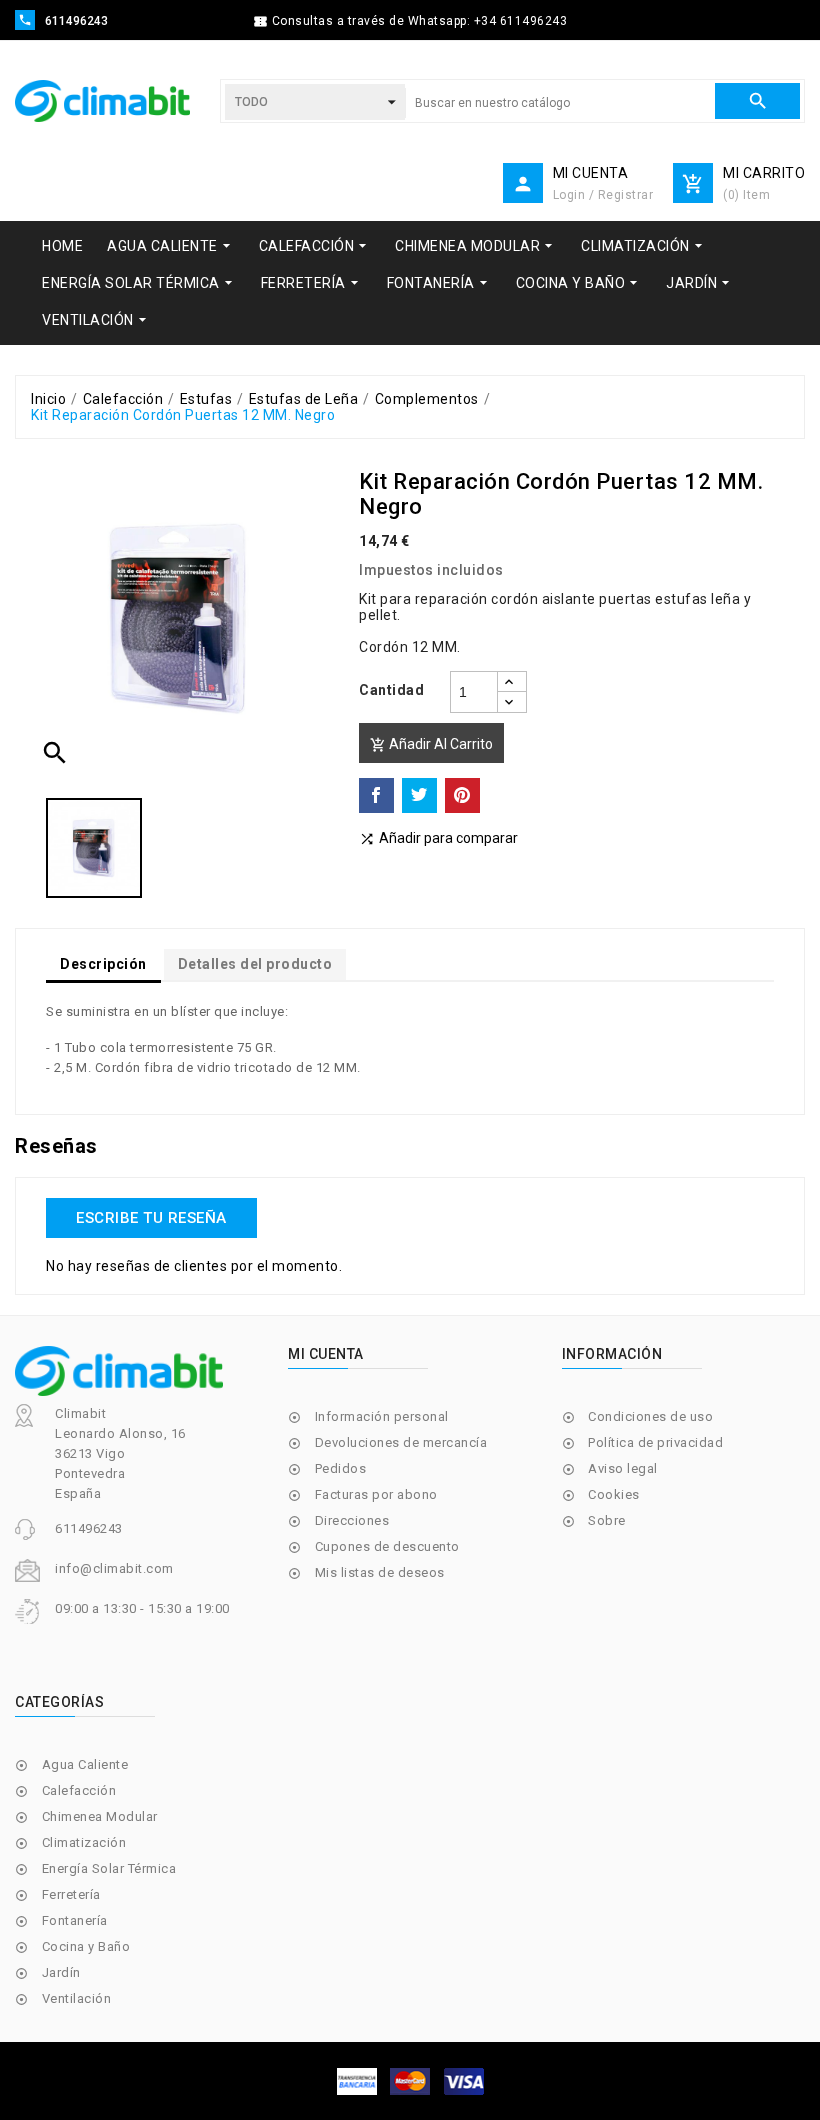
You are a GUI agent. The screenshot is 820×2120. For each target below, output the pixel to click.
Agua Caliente (85, 1764)
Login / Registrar (603, 195)
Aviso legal (623, 1468)
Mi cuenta (326, 1354)
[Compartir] (376, 795)
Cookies (614, 1494)
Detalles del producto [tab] (255, 964)
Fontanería (75, 1920)
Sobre (607, 1520)
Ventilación (77, 1998)
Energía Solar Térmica (109, 1868)
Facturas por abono (376, 1494)
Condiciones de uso (650, 1416)
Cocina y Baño (86, 1946)
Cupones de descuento (387, 1546)
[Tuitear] (419, 795)
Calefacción (79, 1790)
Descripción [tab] (103, 964)
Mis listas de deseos (380, 1572)
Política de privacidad (655, 1442)
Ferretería (71, 1894)
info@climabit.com (114, 1568)
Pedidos (341, 1468)
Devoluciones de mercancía (401, 1442)
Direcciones (352, 1520)
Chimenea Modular (100, 1816)
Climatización (84, 1842)
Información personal (382, 1416)
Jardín (61, 1972)
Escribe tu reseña (151, 1218)
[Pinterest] (462, 795)
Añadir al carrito (431, 744)
